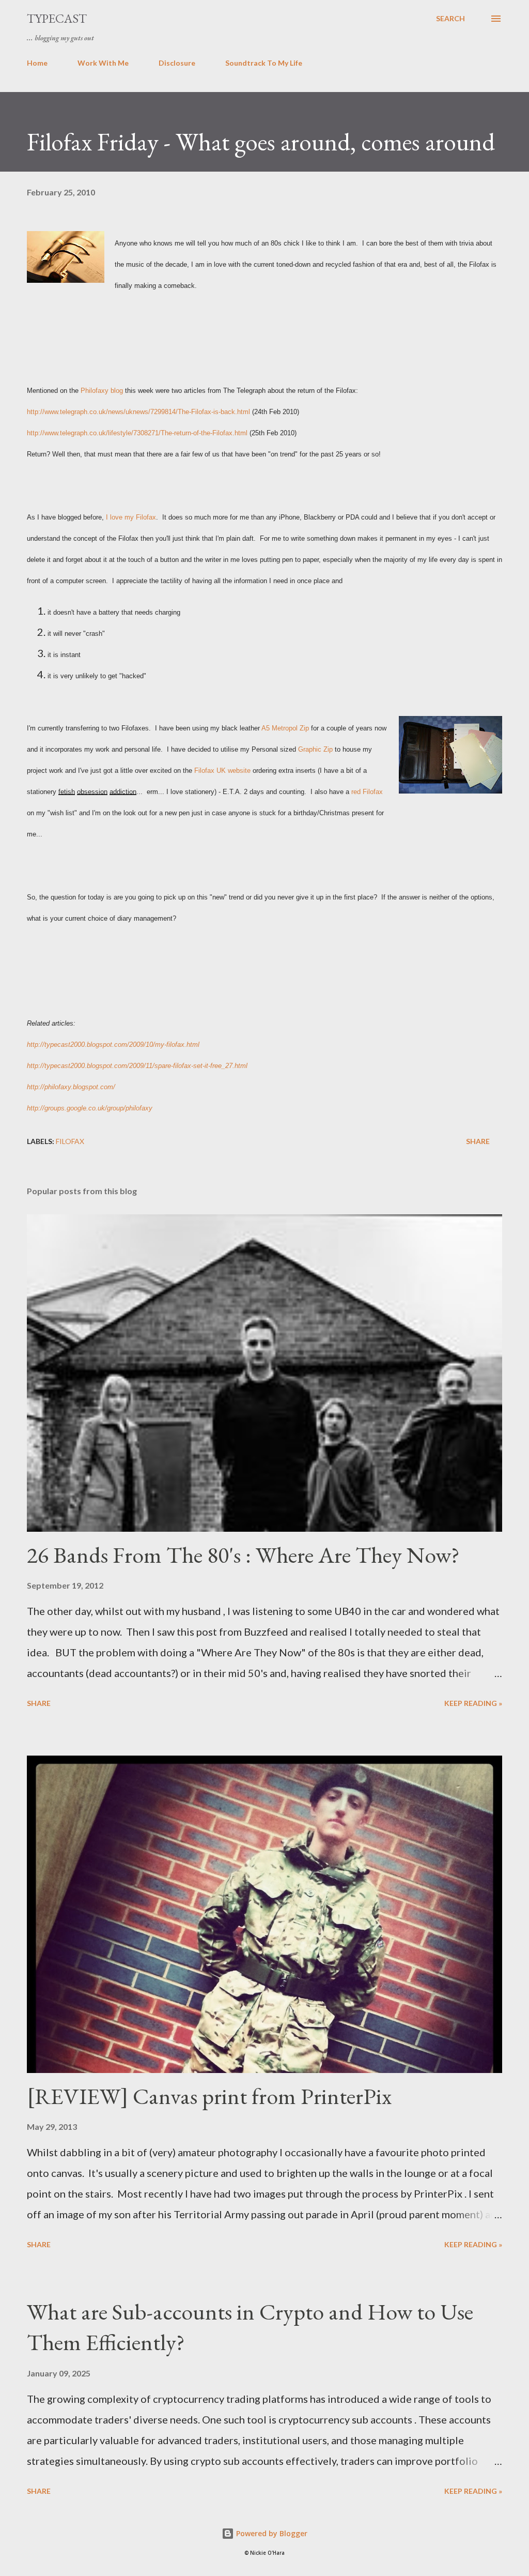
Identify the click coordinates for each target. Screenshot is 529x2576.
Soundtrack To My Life (264, 63)
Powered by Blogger (271, 2533)
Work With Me (103, 63)
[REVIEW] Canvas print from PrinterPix (209, 2096)
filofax (70, 1141)
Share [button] (478, 1141)
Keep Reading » (473, 1703)
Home (37, 63)
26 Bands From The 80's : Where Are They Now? (243, 1555)
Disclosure (177, 63)
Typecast (57, 18)
